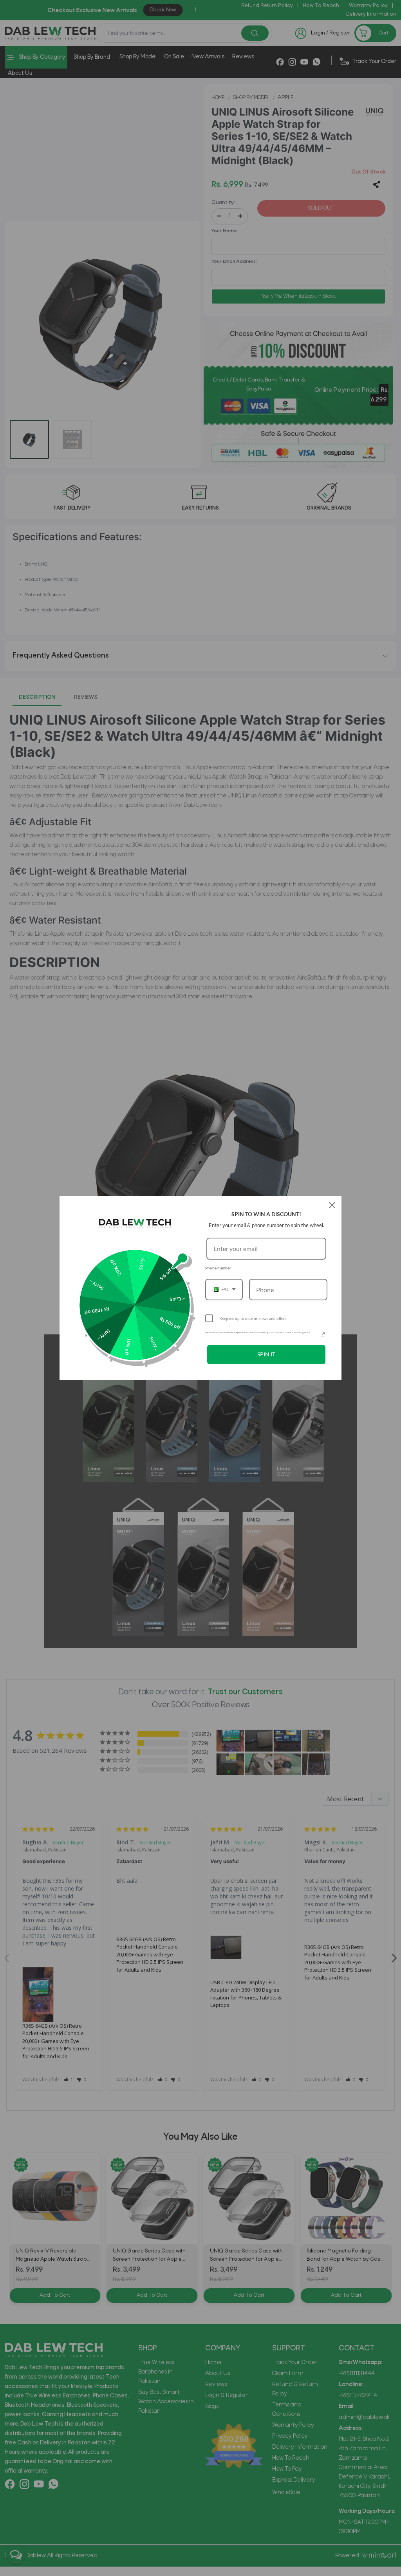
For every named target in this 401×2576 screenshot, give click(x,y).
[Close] (332, 1205)
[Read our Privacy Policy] (323, 1334)
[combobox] (224, 1290)
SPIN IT (266, 1354)
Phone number (218, 1268)
